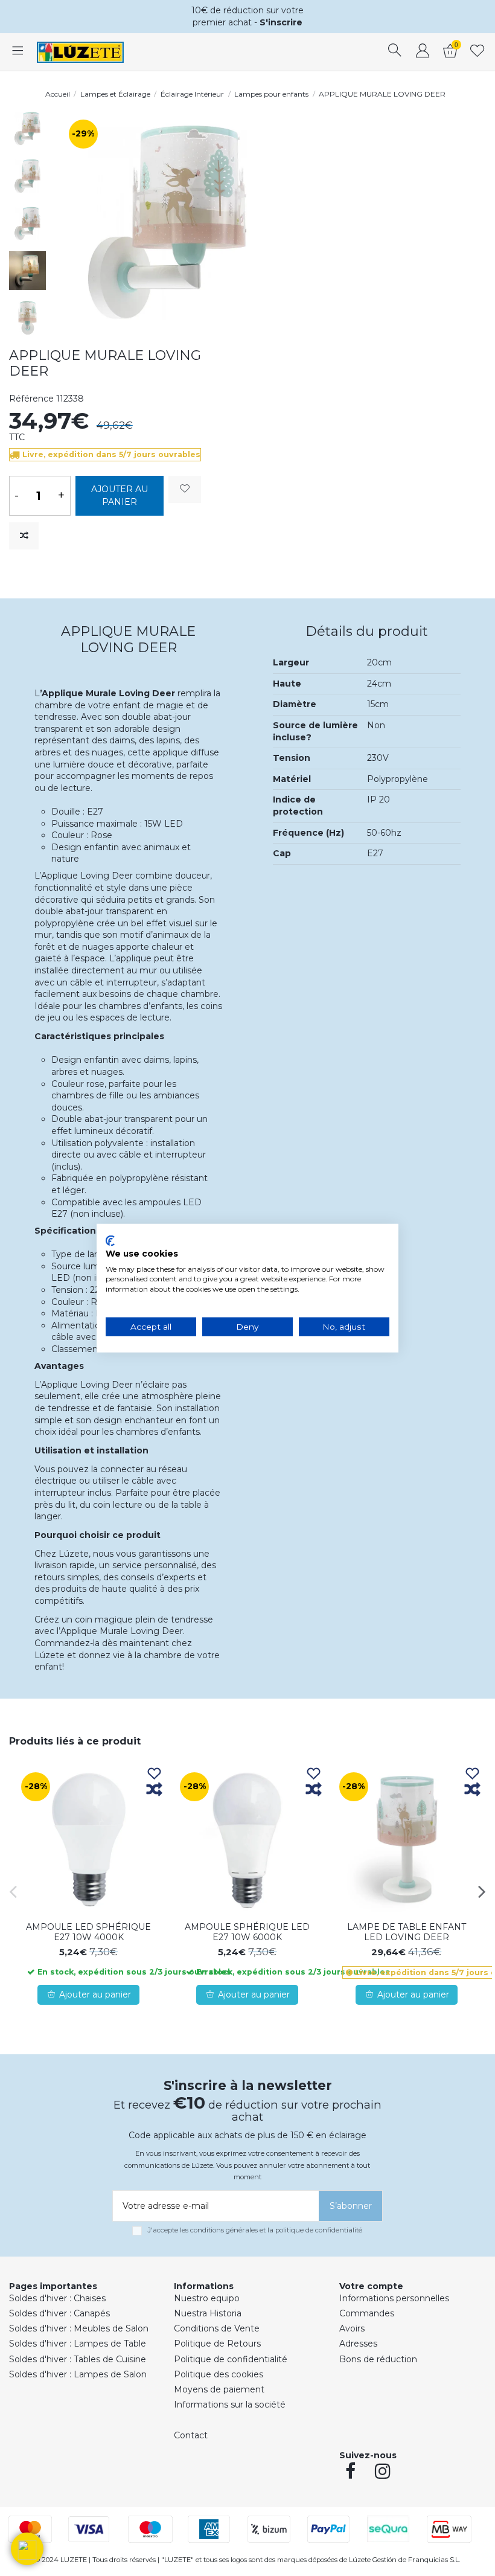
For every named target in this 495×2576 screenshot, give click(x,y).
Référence (31, 399)
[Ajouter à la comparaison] (24, 536)
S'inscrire (281, 22)
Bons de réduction (378, 2359)
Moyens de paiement (219, 2389)
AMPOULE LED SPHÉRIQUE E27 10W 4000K (88, 1932)
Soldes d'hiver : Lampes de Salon (78, 2374)
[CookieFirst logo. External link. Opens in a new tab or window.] (110, 1241)
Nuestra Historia (208, 2313)
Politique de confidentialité (231, 2359)
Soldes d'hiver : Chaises (57, 2298)
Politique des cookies (219, 2374)
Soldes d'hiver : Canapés (59, 2313)
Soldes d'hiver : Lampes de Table (78, 2344)
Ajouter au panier (120, 495)
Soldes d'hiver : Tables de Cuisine (78, 2359)
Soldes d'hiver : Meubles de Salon (79, 2328)
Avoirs (352, 2328)
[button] (27, 2549)
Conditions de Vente (217, 2328)
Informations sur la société (230, 2405)
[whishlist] (477, 52)
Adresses (358, 2344)
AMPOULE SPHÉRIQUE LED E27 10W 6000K (247, 1932)
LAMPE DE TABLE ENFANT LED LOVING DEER (407, 1932)
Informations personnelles (394, 2298)
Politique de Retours (217, 2344)
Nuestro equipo (207, 2298)
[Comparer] (154, 1790)
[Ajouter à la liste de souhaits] (185, 489)
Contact (191, 2435)
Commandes (367, 2313)
